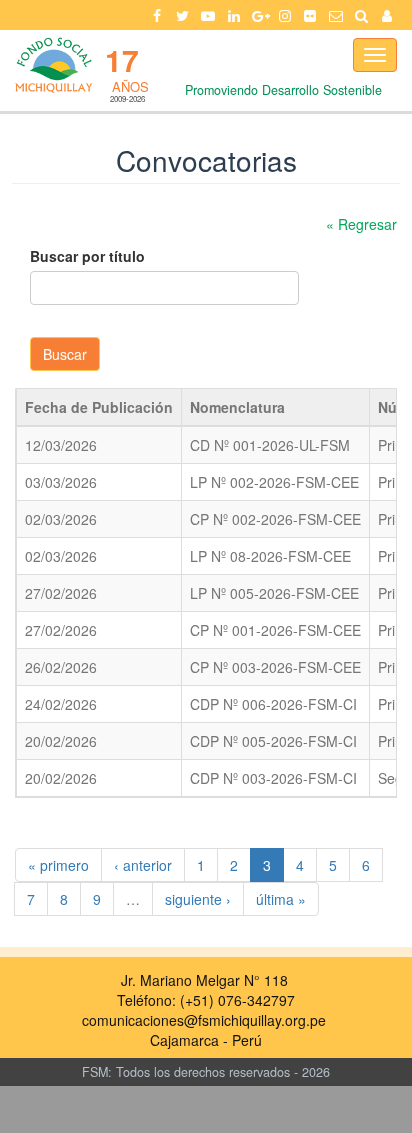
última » (281, 899)
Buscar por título (87, 256)
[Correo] (336, 15)
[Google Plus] (259, 15)
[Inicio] (52, 65)
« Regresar (361, 224)
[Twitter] (183, 15)
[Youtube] (208, 15)
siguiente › (198, 899)
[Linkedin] (234, 15)
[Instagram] (285, 15)
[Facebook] (157, 15)
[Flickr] (311, 15)
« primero (58, 865)
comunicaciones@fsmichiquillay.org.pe (204, 1020)
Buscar (65, 354)
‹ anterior (143, 865)
